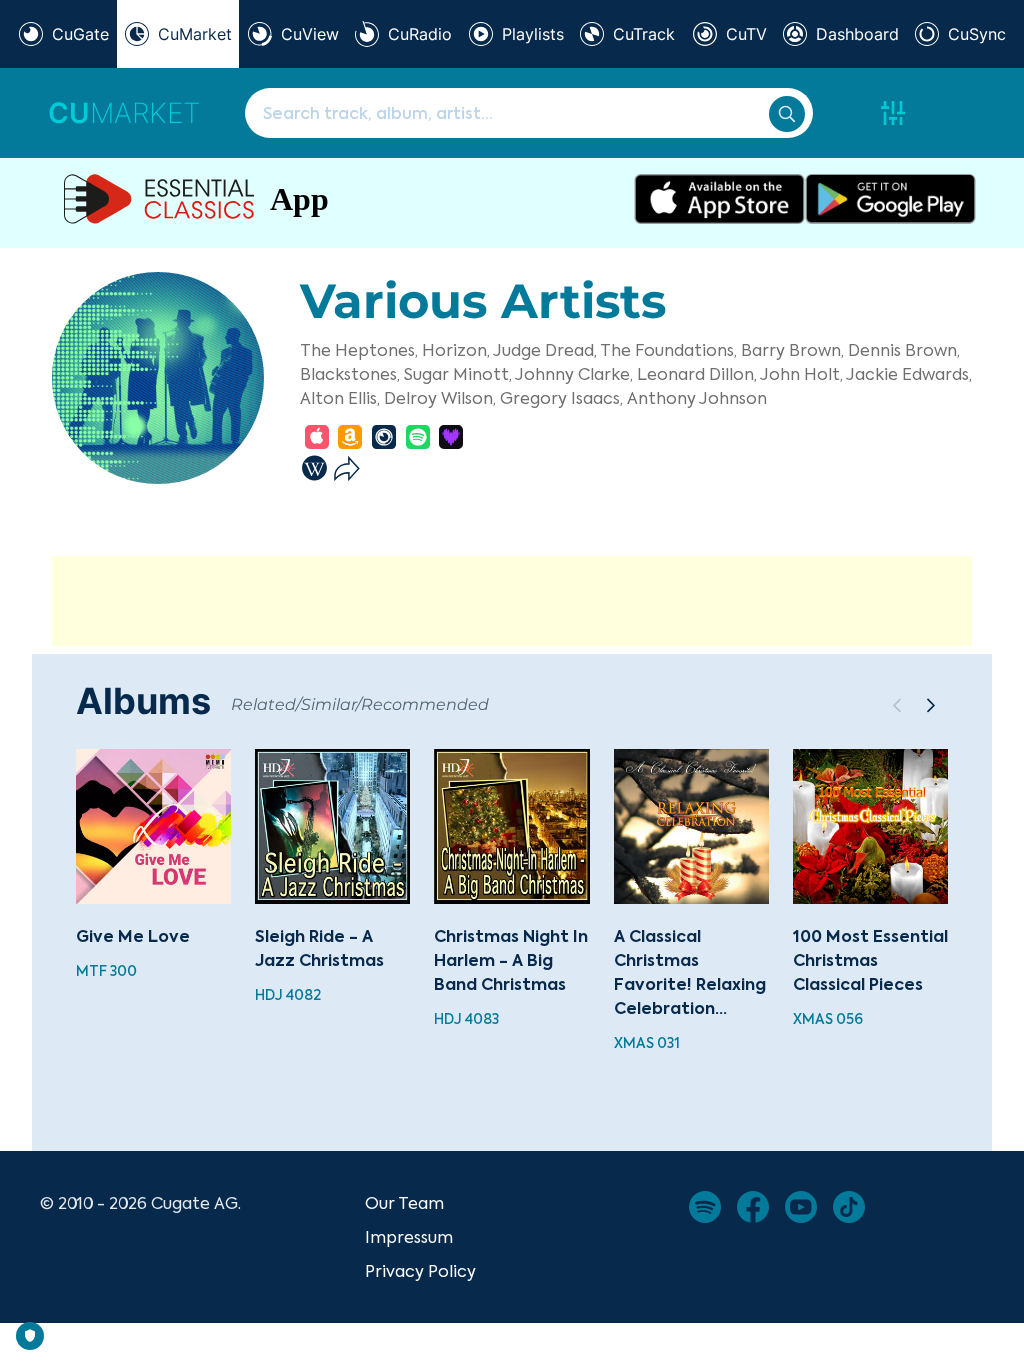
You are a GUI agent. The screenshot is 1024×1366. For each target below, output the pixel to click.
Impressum (409, 1237)
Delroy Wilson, (440, 398)
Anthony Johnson (697, 398)
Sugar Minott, (458, 374)
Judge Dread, (545, 350)
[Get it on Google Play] (890, 199)
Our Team (404, 1203)
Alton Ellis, (340, 398)
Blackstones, (350, 374)
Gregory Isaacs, (561, 398)
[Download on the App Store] (719, 199)
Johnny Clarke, (574, 374)
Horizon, (456, 350)
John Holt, (801, 374)
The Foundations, (668, 350)
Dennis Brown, (904, 350)
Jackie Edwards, (909, 374)
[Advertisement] (512, 601)
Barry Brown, (792, 350)
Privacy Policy (420, 1271)
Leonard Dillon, (697, 374)
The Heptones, (359, 350)
